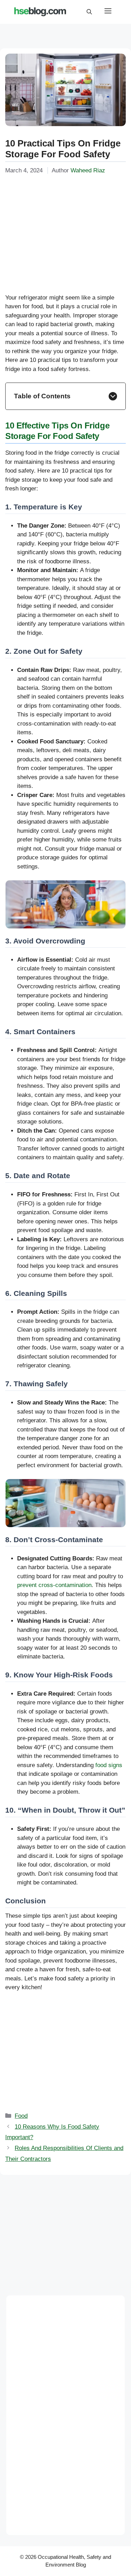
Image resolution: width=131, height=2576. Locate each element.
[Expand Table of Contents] (113, 396)
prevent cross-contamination (54, 1585)
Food (21, 2116)
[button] (89, 12)
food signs (109, 1765)
